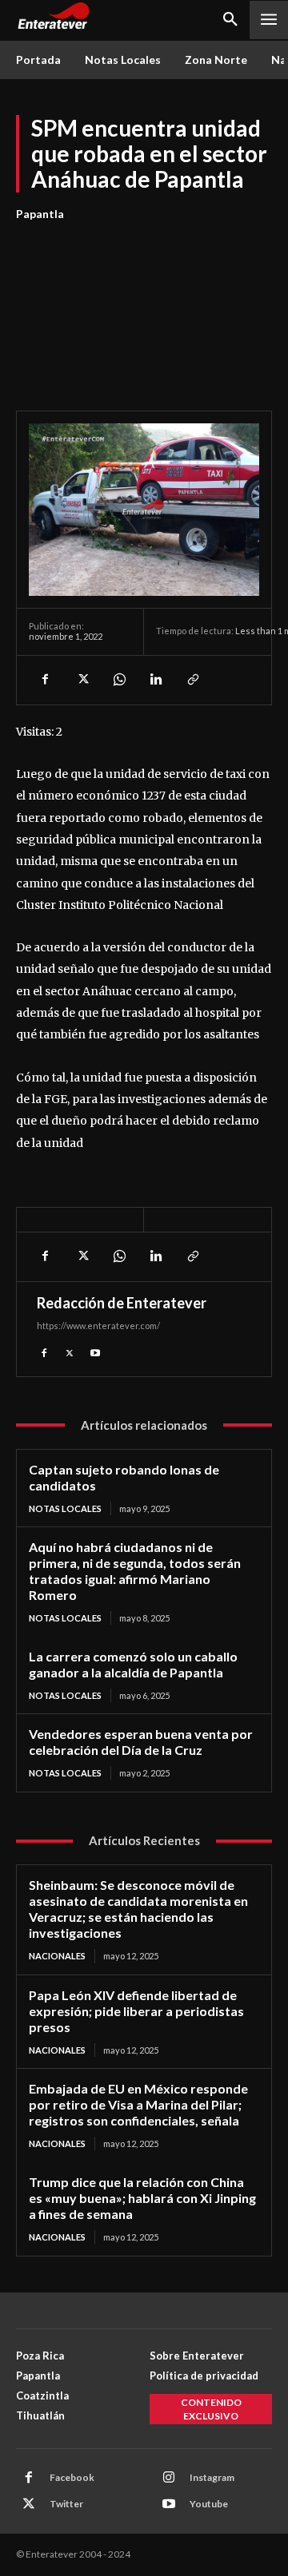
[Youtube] (95, 1352)
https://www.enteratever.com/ (98, 1326)
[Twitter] (82, 680)
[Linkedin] (155, 680)
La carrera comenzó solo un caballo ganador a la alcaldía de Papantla (133, 1664)
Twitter (66, 2504)
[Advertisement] (144, 307)
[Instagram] (169, 2478)
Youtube (209, 2504)
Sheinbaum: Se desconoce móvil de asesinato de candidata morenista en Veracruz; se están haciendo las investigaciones (138, 1909)
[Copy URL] (192, 680)
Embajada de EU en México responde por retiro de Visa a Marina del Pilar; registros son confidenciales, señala (138, 2104)
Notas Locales (65, 1508)
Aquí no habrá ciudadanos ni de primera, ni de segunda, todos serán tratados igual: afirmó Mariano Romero (135, 1571)
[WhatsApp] (118, 680)
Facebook (72, 2477)
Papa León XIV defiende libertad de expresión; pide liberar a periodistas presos (136, 2011)
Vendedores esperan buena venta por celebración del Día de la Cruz (141, 1742)
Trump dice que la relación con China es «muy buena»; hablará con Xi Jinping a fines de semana (142, 2198)
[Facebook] (45, 680)
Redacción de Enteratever (122, 1303)
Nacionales (57, 1956)
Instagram (212, 2477)
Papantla (40, 214)
